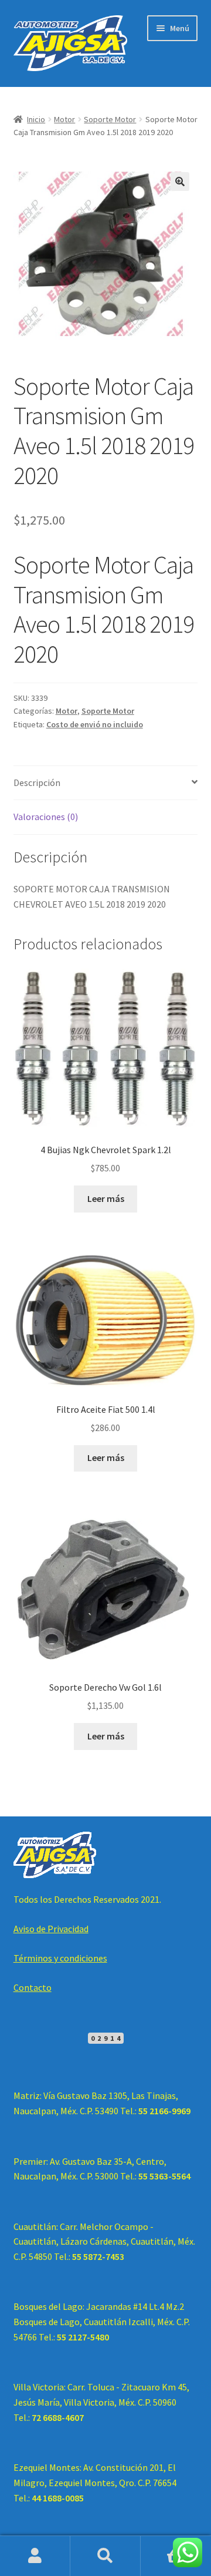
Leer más (106, 1198)
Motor (64, 119)
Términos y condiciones (60, 1958)
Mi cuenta (35, 2556)
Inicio (36, 119)
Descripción (37, 782)
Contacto (33, 1987)
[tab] (106, 783)
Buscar (105, 2556)
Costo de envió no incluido (95, 724)
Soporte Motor (110, 119)
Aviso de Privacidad (51, 1929)
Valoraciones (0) (46, 817)
